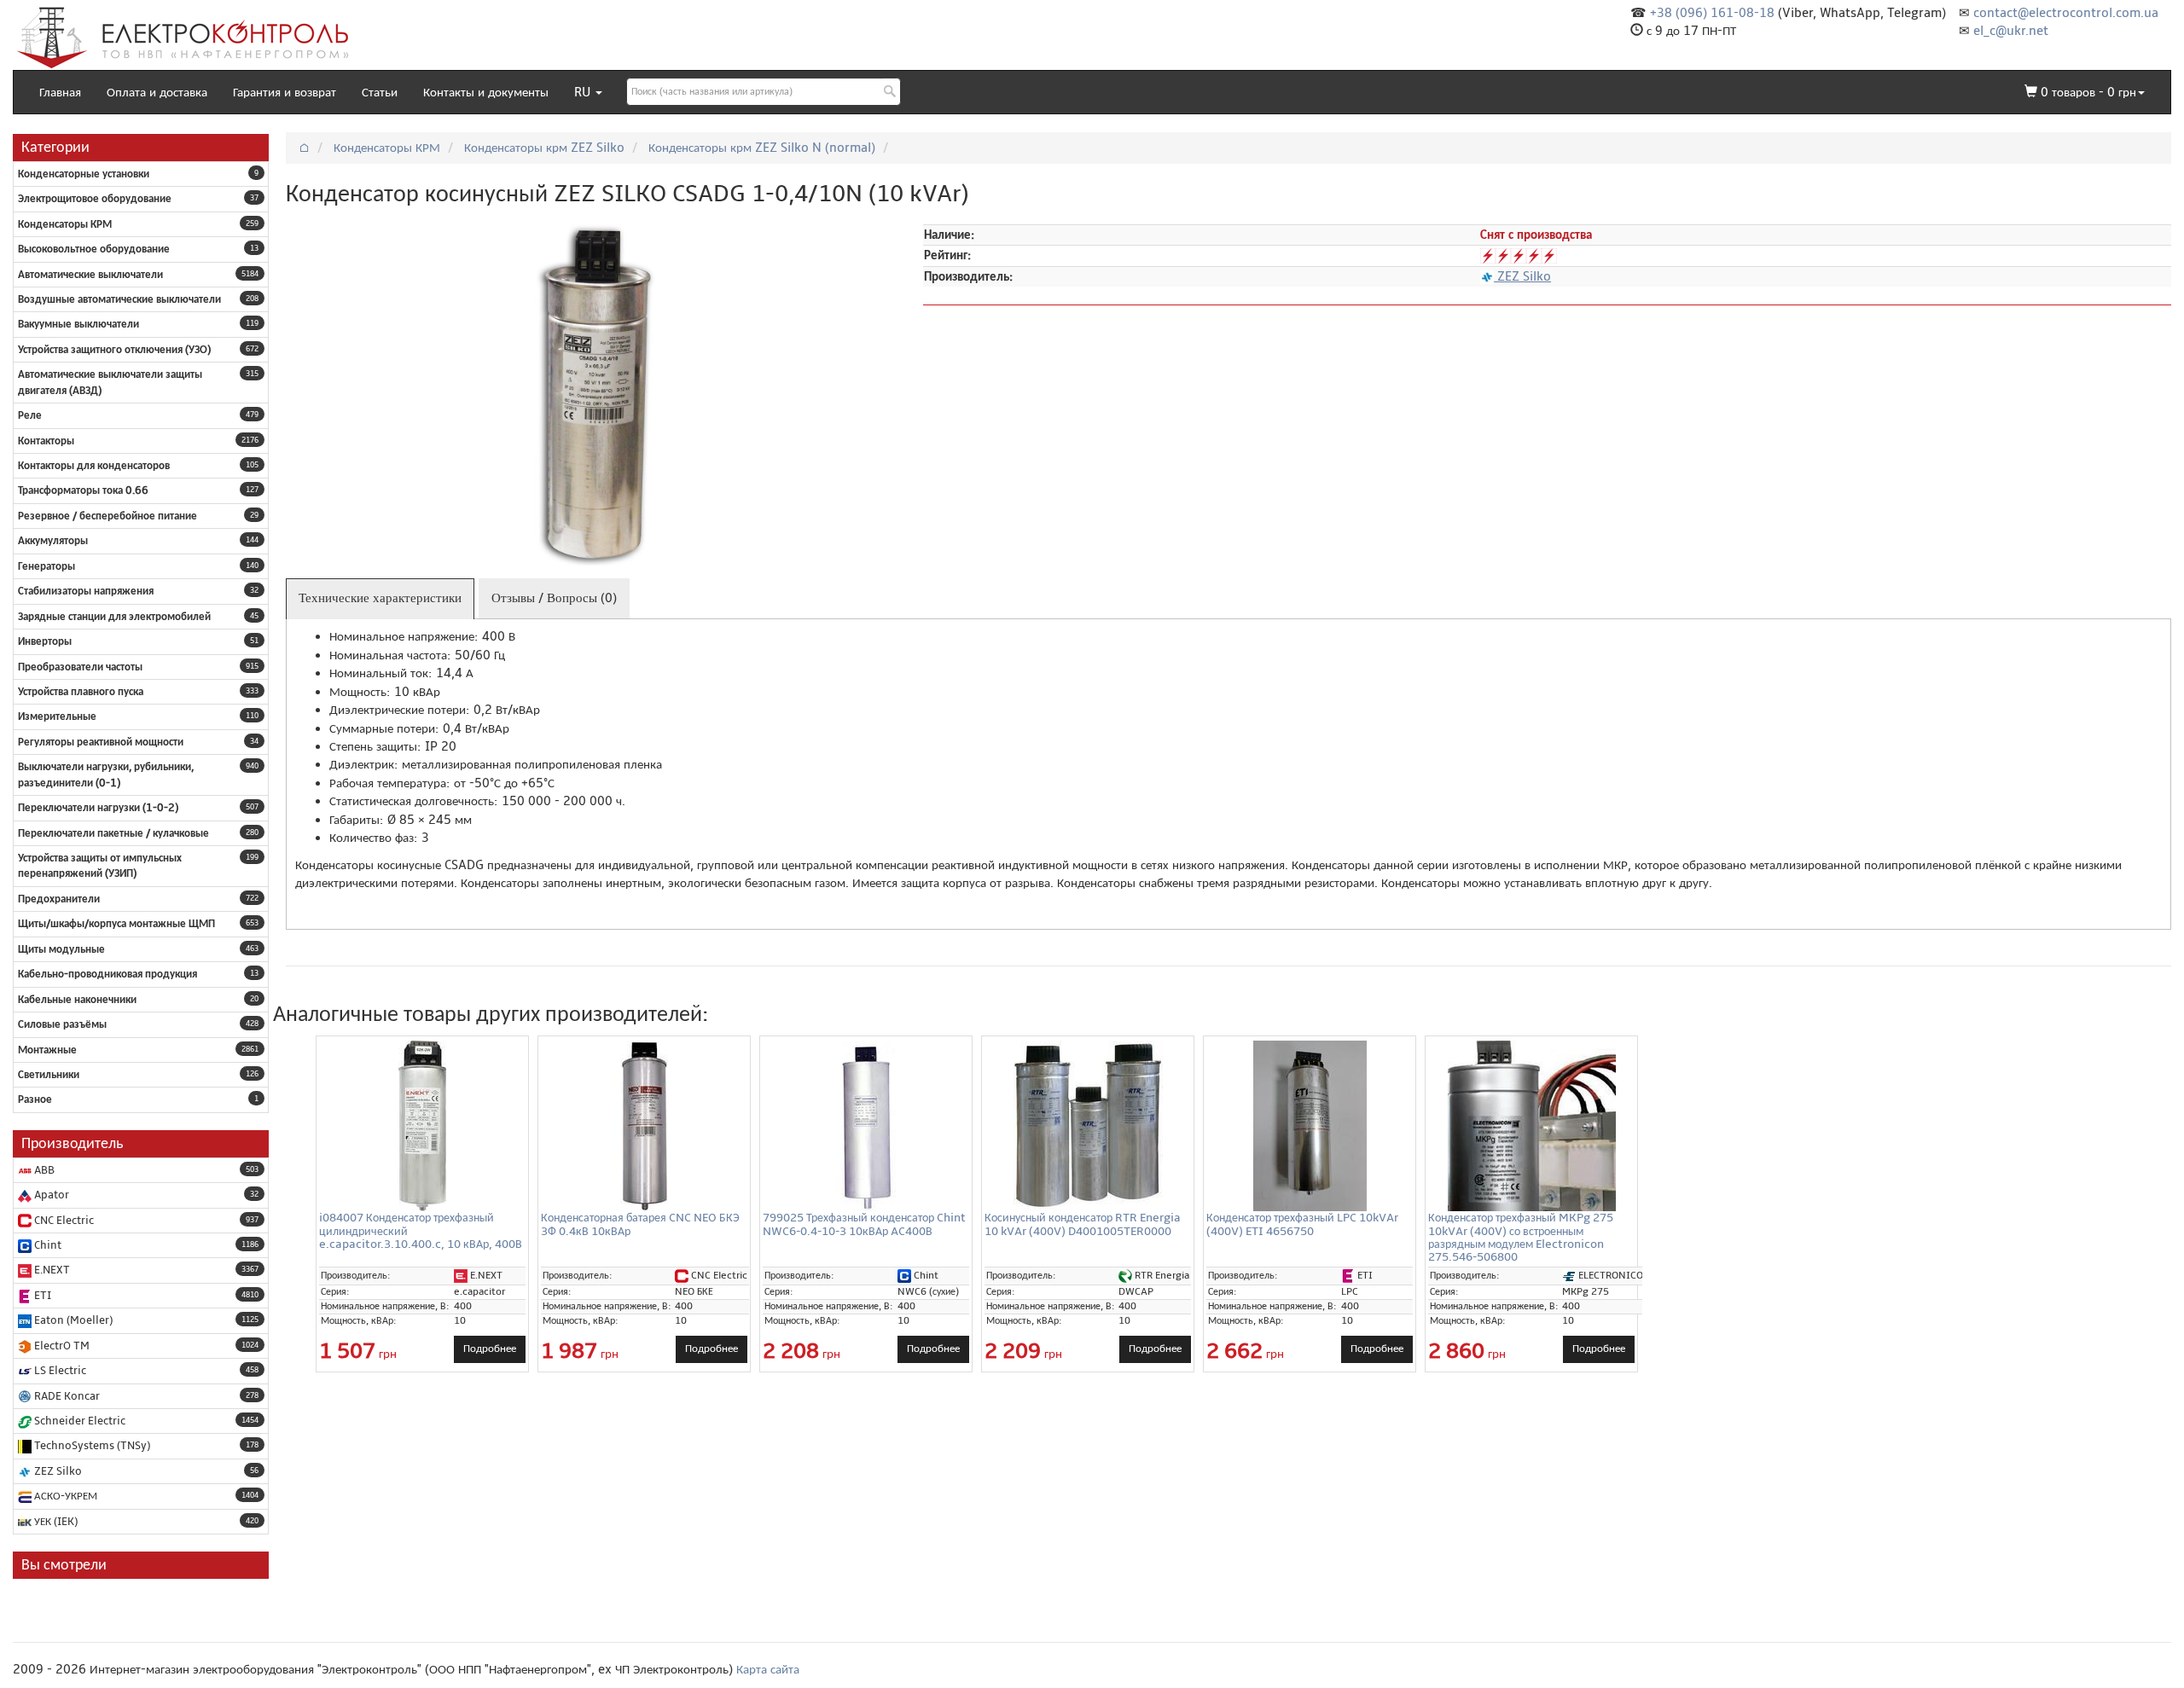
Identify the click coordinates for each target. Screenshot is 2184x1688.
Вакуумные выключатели (78, 324)
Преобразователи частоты (80, 667)
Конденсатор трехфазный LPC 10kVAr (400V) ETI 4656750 (1302, 1224)
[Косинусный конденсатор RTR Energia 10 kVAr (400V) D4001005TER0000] (1088, 1126)
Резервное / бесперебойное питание (107, 516)
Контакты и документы (486, 92)
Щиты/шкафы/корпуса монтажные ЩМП (116, 924)
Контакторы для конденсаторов (94, 466)
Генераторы (46, 566)
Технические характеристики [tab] (380, 598)
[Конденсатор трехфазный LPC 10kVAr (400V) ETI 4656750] (1310, 1126)
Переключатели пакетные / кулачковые (113, 833)
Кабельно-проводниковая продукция (107, 974)
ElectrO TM (61, 1346)
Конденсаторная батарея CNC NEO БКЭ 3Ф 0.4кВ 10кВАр (640, 1224)
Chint (46, 1245)
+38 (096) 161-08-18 (1712, 13)
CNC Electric (63, 1221)
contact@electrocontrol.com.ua (2066, 13)
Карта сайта (768, 1669)
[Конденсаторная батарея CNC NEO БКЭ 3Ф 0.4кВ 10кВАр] (644, 1126)
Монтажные (47, 1050)
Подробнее (490, 1349)
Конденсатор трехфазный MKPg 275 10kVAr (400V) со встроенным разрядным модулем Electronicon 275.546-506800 (1521, 1237)
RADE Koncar (66, 1396)
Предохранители (59, 899)
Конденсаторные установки (84, 174)
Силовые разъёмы (62, 1024)
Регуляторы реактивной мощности (101, 742)
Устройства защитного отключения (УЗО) (114, 350)
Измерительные (57, 716)
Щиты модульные (61, 949)
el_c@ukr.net (2011, 31)
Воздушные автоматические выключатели (119, 299)
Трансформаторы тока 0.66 (83, 490)
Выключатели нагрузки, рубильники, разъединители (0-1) (106, 774)
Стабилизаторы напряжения (86, 591)
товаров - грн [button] (2088, 92)
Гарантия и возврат (285, 92)
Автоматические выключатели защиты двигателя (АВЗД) (110, 382)
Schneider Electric (78, 1421)
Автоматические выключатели (90, 275)
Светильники (49, 1075)
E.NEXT (51, 1270)
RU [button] (584, 92)
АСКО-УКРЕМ (64, 1496)
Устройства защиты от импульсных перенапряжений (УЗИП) (100, 866)
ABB (43, 1170)
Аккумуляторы (53, 541)
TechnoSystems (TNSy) (91, 1446)
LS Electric (59, 1371)
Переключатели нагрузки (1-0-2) (98, 808)
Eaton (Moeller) (72, 1320)
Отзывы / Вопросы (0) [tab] (554, 598)
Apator (50, 1195)
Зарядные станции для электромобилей (114, 617)
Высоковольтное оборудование (94, 249)
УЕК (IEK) (55, 1522)
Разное (35, 1099)
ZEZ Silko (57, 1471)
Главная (60, 92)
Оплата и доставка (157, 92)
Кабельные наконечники (77, 1000)
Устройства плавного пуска (81, 692)
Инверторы (45, 641)
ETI (41, 1296)
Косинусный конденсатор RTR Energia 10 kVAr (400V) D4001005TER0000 (1083, 1224)
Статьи (380, 92)
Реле (30, 415)
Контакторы (46, 441)
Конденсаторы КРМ (65, 224)
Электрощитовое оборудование (95, 199)
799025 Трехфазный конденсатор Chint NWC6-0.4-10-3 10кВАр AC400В (864, 1224)
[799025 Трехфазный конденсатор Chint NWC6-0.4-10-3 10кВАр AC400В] (866, 1126)
